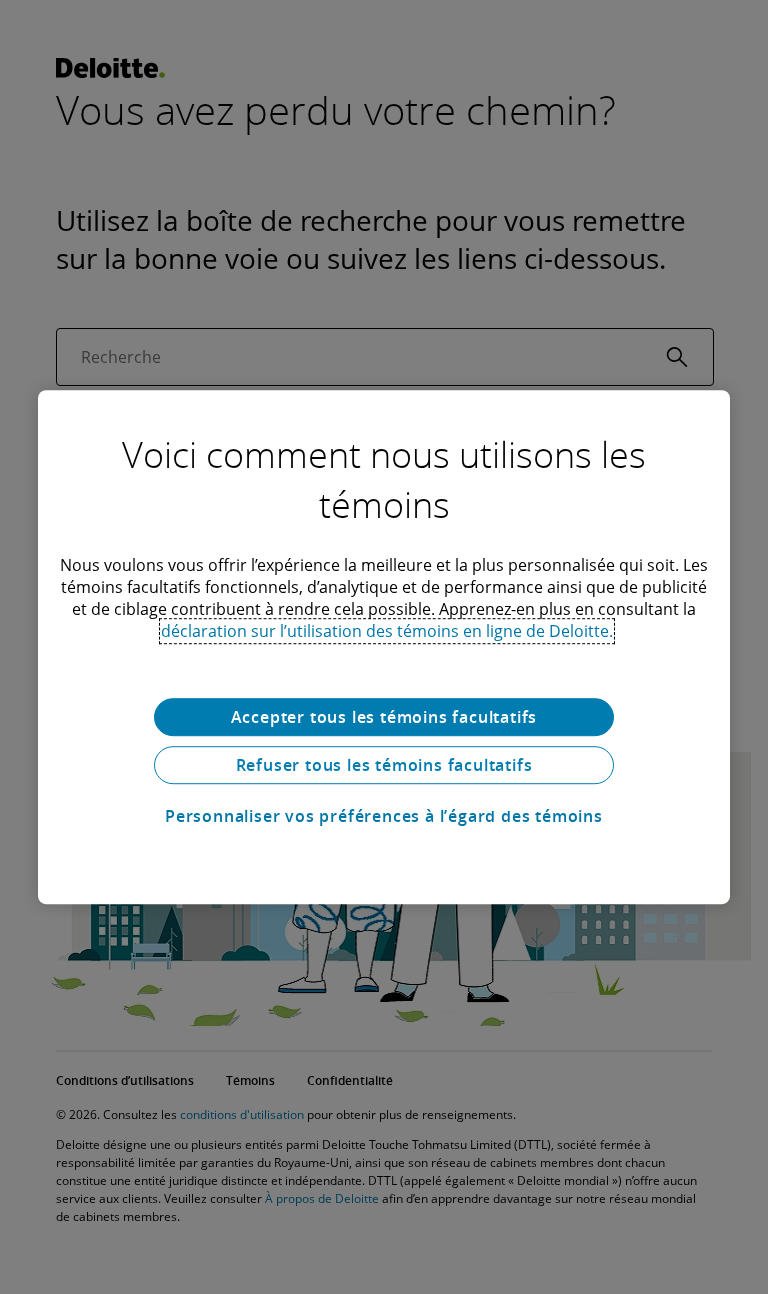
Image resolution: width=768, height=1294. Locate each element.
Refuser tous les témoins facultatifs (384, 765)
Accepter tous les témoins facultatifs (384, 717)
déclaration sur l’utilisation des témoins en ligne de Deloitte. (387, 631)
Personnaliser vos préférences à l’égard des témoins (384, 816)
